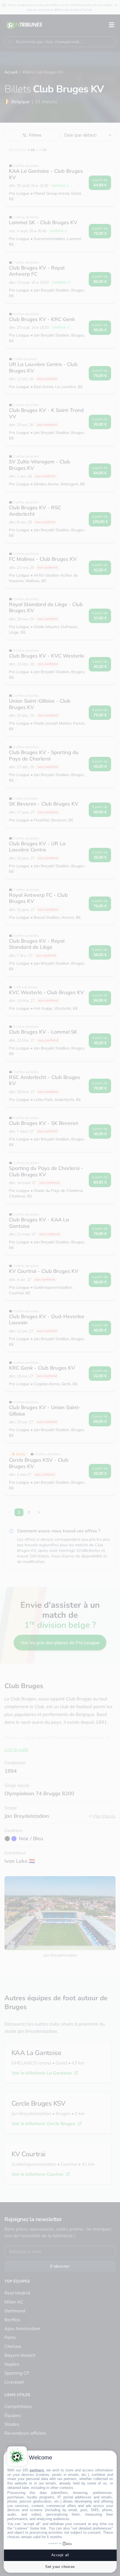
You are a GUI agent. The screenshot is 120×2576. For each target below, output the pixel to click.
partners (37, 2470)
